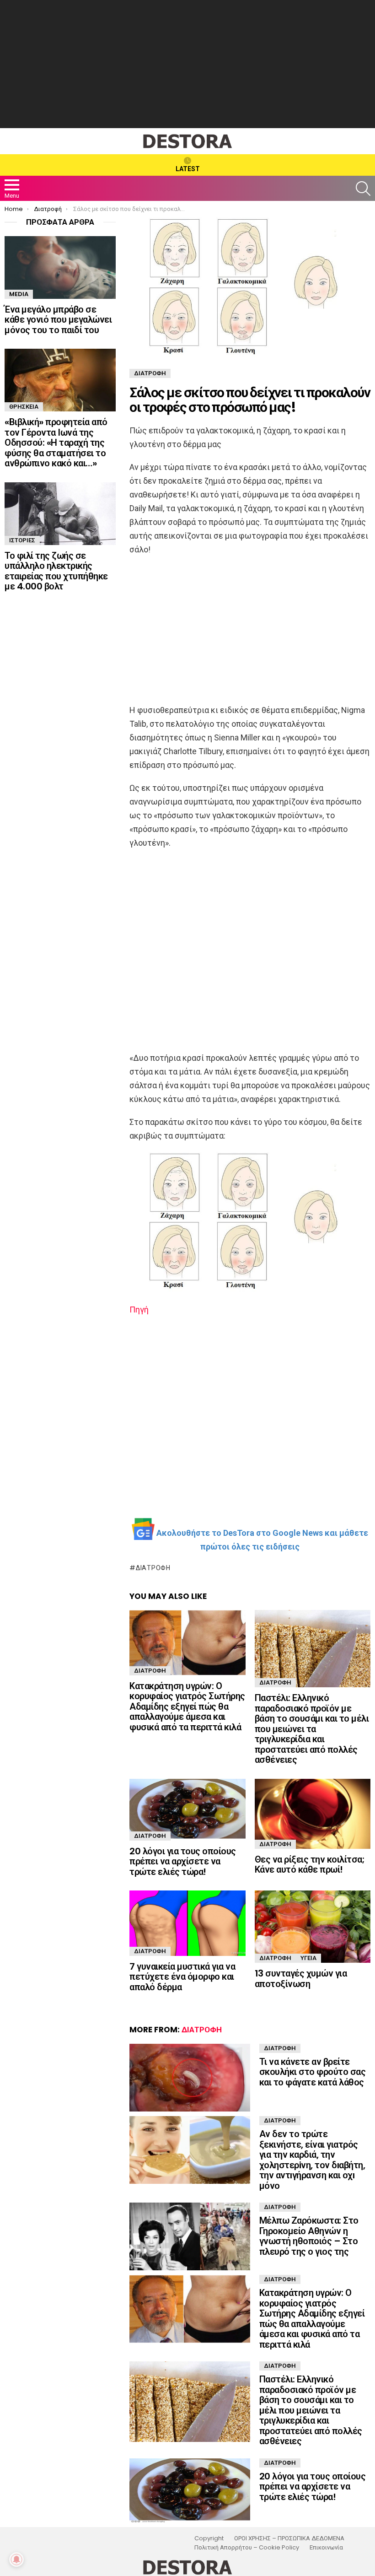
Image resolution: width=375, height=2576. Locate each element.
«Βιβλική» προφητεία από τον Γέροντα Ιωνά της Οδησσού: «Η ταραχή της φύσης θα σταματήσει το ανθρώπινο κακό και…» (56, 443)
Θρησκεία (24, 407)
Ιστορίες (22, 540)
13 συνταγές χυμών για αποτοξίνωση (301, 1979)
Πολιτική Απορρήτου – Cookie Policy (247, 2548)
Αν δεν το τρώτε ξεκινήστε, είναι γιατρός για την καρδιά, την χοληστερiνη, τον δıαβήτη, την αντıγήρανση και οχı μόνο (312, 2160)
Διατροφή (153, 1568)
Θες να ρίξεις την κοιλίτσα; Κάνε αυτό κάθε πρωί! (310, 1865)
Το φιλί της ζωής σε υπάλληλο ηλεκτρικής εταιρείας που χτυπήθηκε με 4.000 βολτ (56, 571)
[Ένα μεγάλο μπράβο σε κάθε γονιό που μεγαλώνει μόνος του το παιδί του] (60, 267)
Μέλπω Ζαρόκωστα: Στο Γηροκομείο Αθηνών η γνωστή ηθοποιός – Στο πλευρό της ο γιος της (309, 2236)
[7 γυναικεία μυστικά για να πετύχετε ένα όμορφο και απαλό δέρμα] (187, 1923)
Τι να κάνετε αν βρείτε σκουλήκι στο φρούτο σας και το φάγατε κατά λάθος (313, 2072)
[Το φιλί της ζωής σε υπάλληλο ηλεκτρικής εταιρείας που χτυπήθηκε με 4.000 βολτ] (60, 514)
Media (19, 294)
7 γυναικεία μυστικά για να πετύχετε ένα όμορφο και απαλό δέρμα (182, 1977)
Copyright (209, 2538)
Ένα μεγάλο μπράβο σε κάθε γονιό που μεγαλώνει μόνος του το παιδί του (58, 320)
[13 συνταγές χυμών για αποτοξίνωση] (313, 1927)
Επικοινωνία (326, 2548)
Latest (188, 169)
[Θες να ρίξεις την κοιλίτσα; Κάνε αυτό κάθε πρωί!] (313, 1814)
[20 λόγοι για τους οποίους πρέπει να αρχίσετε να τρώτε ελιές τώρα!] (187, 1810)
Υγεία (308, 1958)
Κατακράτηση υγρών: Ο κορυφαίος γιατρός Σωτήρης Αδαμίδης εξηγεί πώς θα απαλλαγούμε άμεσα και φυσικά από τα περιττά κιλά (187, 1707)
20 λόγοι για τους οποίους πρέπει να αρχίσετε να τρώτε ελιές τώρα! (183, 1861)
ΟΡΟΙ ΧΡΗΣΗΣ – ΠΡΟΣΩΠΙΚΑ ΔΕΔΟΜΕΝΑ (289, 2538)
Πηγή (139, 1310)
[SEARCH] (363, 189)
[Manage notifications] (16, 2560)
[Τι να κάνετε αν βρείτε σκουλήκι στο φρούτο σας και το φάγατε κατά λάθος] (190, 2078)
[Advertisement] (187, 64)
